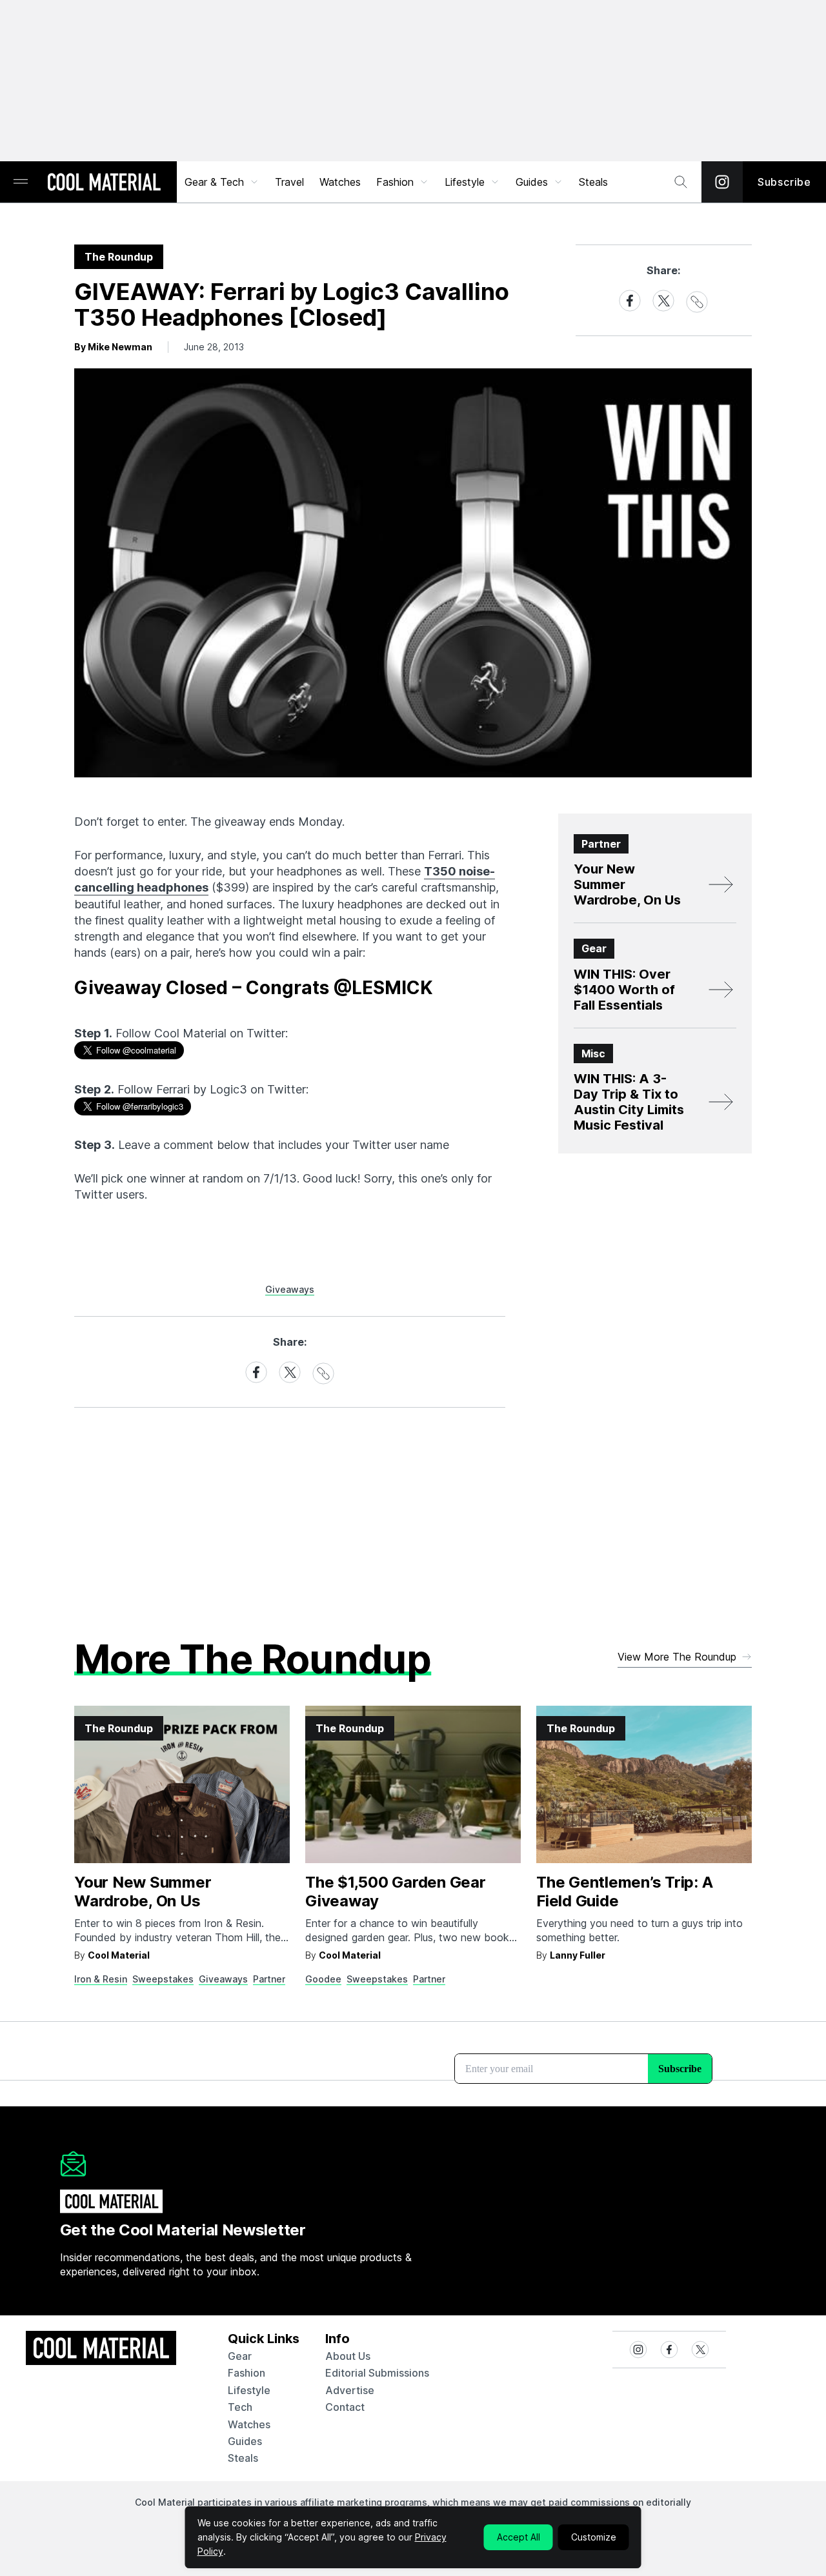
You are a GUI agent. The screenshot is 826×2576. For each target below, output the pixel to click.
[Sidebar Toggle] (21, 182)
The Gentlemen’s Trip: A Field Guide (624, 1892)
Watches (340, 182)
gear (240, 2356)
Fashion (395, 182)
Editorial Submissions (377, 2373)
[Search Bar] (681, 182)
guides (245, 2441)
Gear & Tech (214, 182)
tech (240, 2407)
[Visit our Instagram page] (722, 182)
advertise (350, 2390)
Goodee (323, 1979)
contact (345, 2407)
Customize (594, 2537)
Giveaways (290, 1289)
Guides (532, 182)
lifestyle (249, 2390)
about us (348, 2356)
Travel (289, 182)
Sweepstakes (163, 1979)
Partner (269, 1979)
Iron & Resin (101, 1979)
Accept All (519, 2537)
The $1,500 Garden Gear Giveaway (396, 1892)
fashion (247, 2373)
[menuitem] (222, 182)
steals (593, 182)
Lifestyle (465, 182)
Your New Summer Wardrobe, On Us (143, 1892)
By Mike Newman (113, 347)
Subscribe (784, 182)
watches (249, 2424)
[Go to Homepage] (104, 183)
